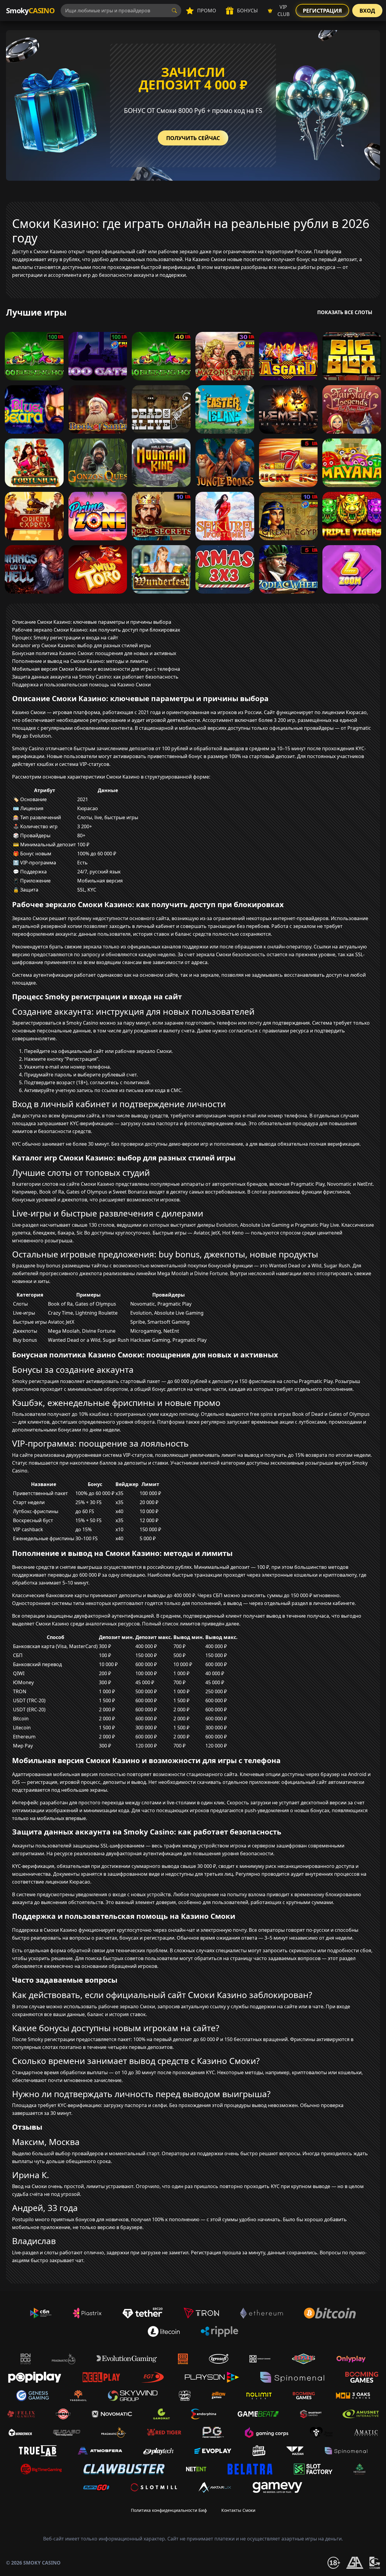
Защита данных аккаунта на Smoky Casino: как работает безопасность (95, 677)
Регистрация (322, 11)
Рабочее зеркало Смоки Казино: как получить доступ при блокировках (96, 630)
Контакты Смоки (238, 2510)
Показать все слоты (345, 312)
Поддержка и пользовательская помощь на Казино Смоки (81, 685)
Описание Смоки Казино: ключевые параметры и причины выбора (92, 622)
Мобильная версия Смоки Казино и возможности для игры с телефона (96, 669)
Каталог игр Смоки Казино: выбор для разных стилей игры (81, 645)
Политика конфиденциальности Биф (169, 2510)
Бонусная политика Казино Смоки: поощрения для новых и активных (94, 653)
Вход (367, 11)
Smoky (30, 10)
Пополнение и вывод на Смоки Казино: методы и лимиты (80, 661)
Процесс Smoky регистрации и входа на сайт (65, 638)
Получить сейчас (193, 138)
